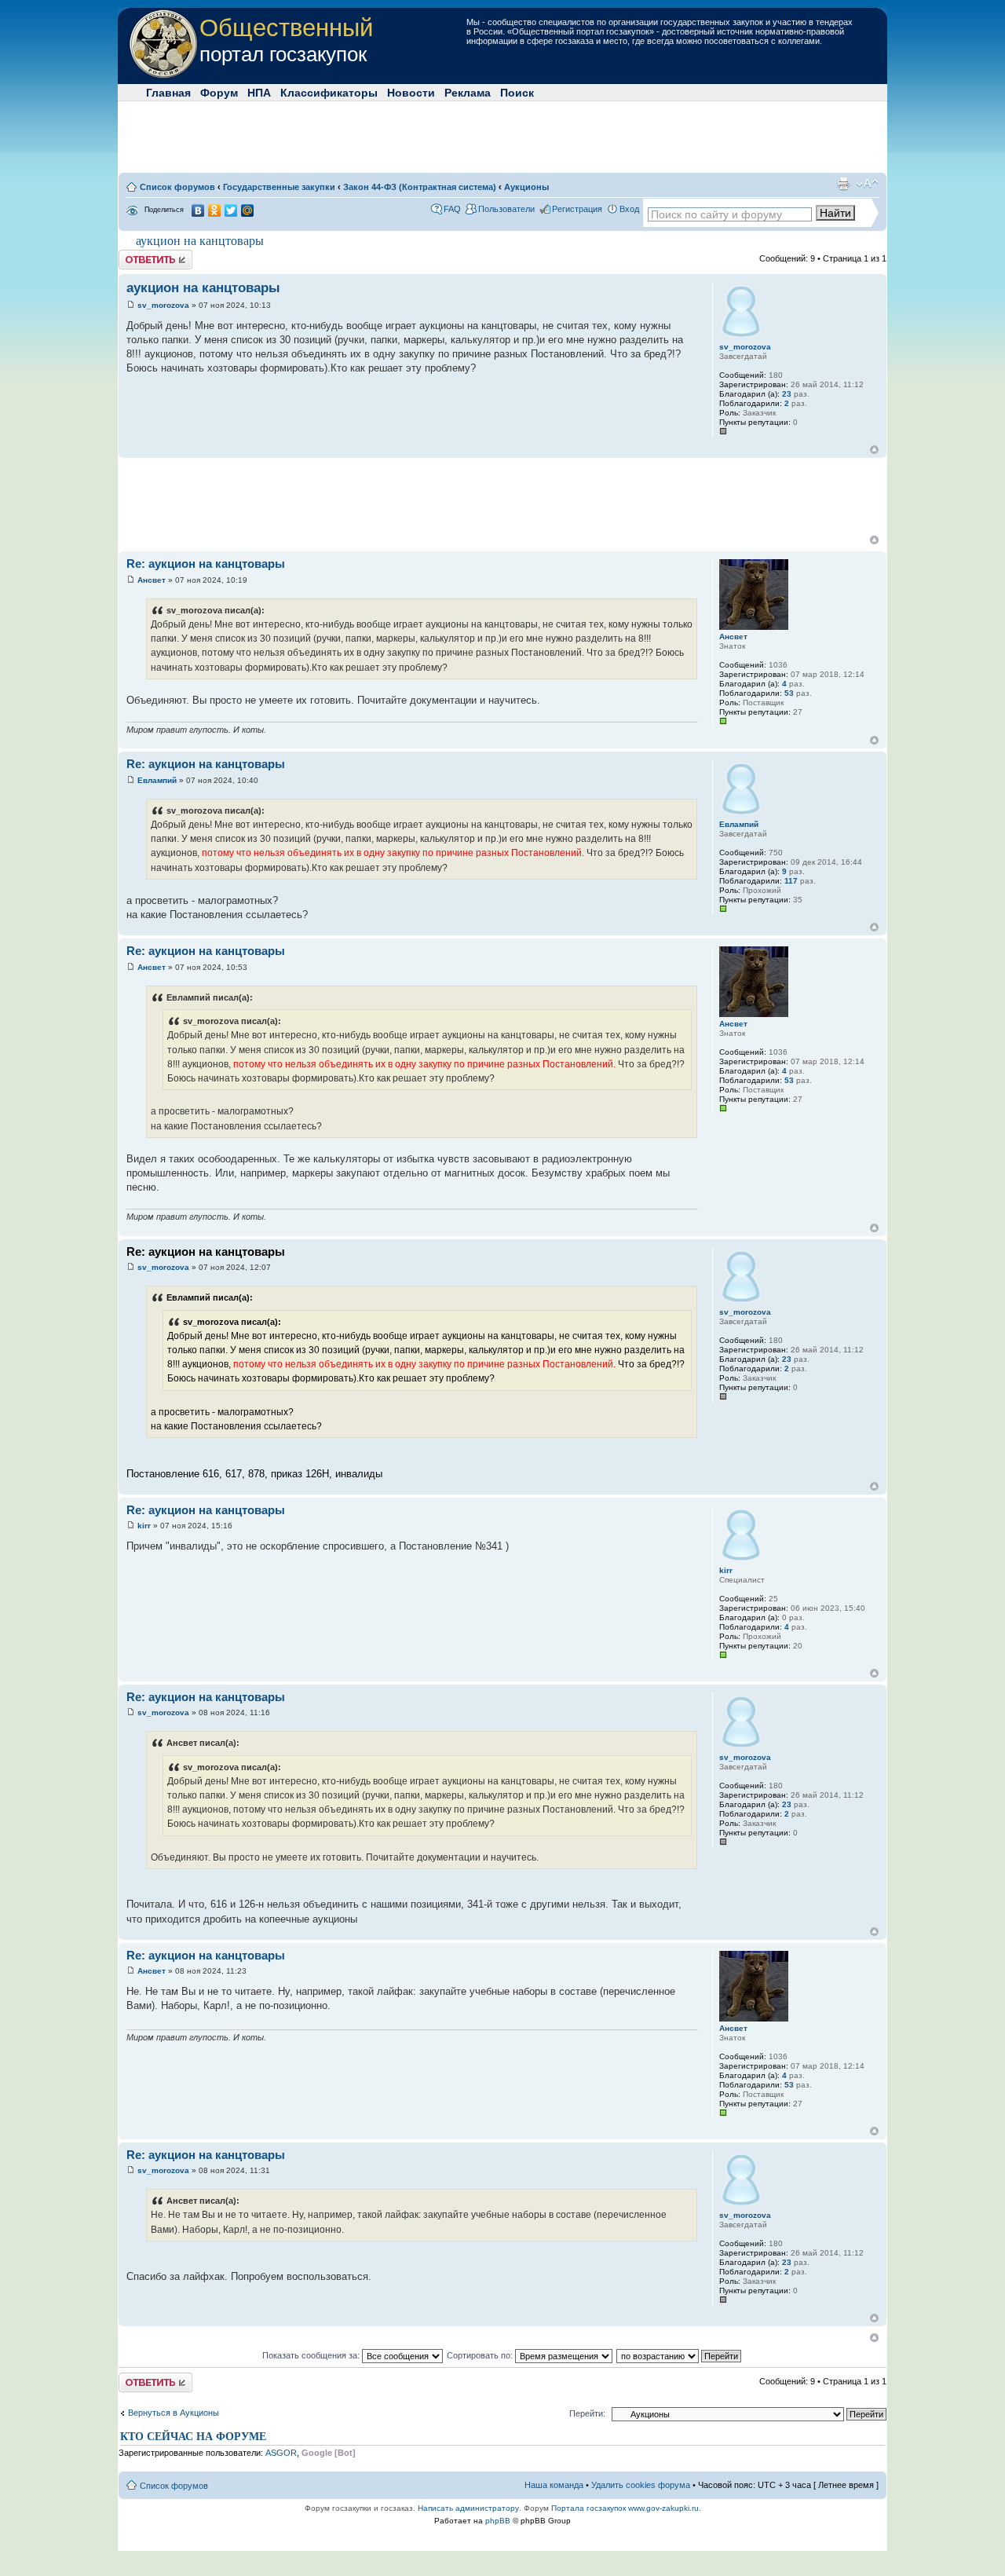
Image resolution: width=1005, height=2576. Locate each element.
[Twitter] (231, 210)
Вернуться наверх (874, 450)
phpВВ (498, 2521)
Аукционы (526, 187)
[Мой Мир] (248, 210)
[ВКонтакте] (198, 210)
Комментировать (152, 254)
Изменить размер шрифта (867, 184)
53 (789, 693)
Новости (411, 93)
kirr (144, 1526)
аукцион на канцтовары (200, 241)
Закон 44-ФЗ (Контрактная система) (420, 187)
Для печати (843, 184)
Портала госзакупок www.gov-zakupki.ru (625, 2508)
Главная (168, 93)
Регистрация (577, 209)
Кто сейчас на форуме (193, 2437)
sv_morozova (163, 305)
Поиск (517, 93)
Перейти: (587, 2413)
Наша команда (554, 2485)
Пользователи (506, 209)
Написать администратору (468, 2508)
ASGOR (281, 2453)
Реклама (468, 93)
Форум (219, 93)
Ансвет (152, 580)
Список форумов (177, 187)
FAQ (452, 209)
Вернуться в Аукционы (174, 2413)
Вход (629, 209)
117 (791, 881)
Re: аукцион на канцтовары (206, 563)
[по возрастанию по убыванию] (680, 2355)
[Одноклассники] (215, 210)
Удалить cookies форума (641, 2485)
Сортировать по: (481, 2355)
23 (787, 394)
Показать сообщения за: (312, 2355)
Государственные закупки (279, 187)
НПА (259, 93)
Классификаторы (329, 93)
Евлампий (157, 780)
